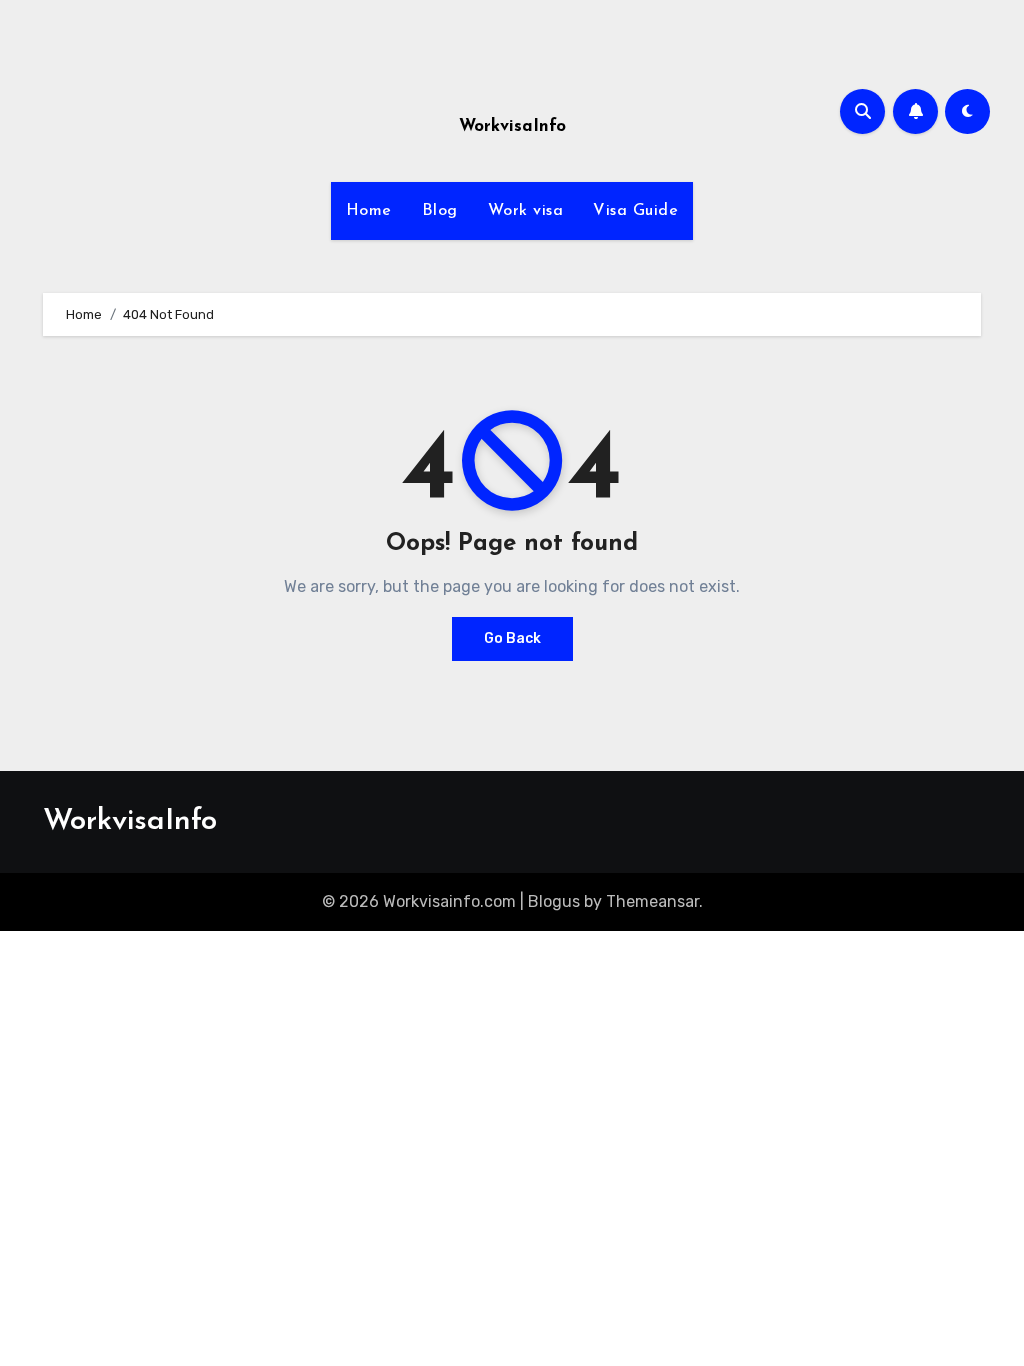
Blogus (554, 901)
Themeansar (652, 901)
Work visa (526, 211)
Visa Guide (635, 211)
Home (369, 211)
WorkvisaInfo (512, 126)
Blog (440, 211)
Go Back (512, 638)
